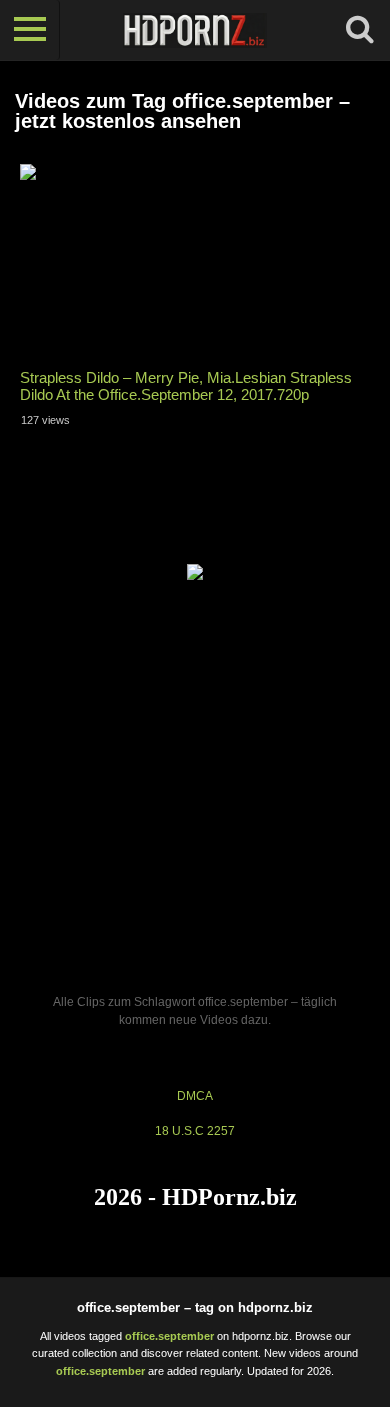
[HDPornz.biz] (195, 30)
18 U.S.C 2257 (195, 1131)
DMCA (195, 1096)
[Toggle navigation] (30, 30)
